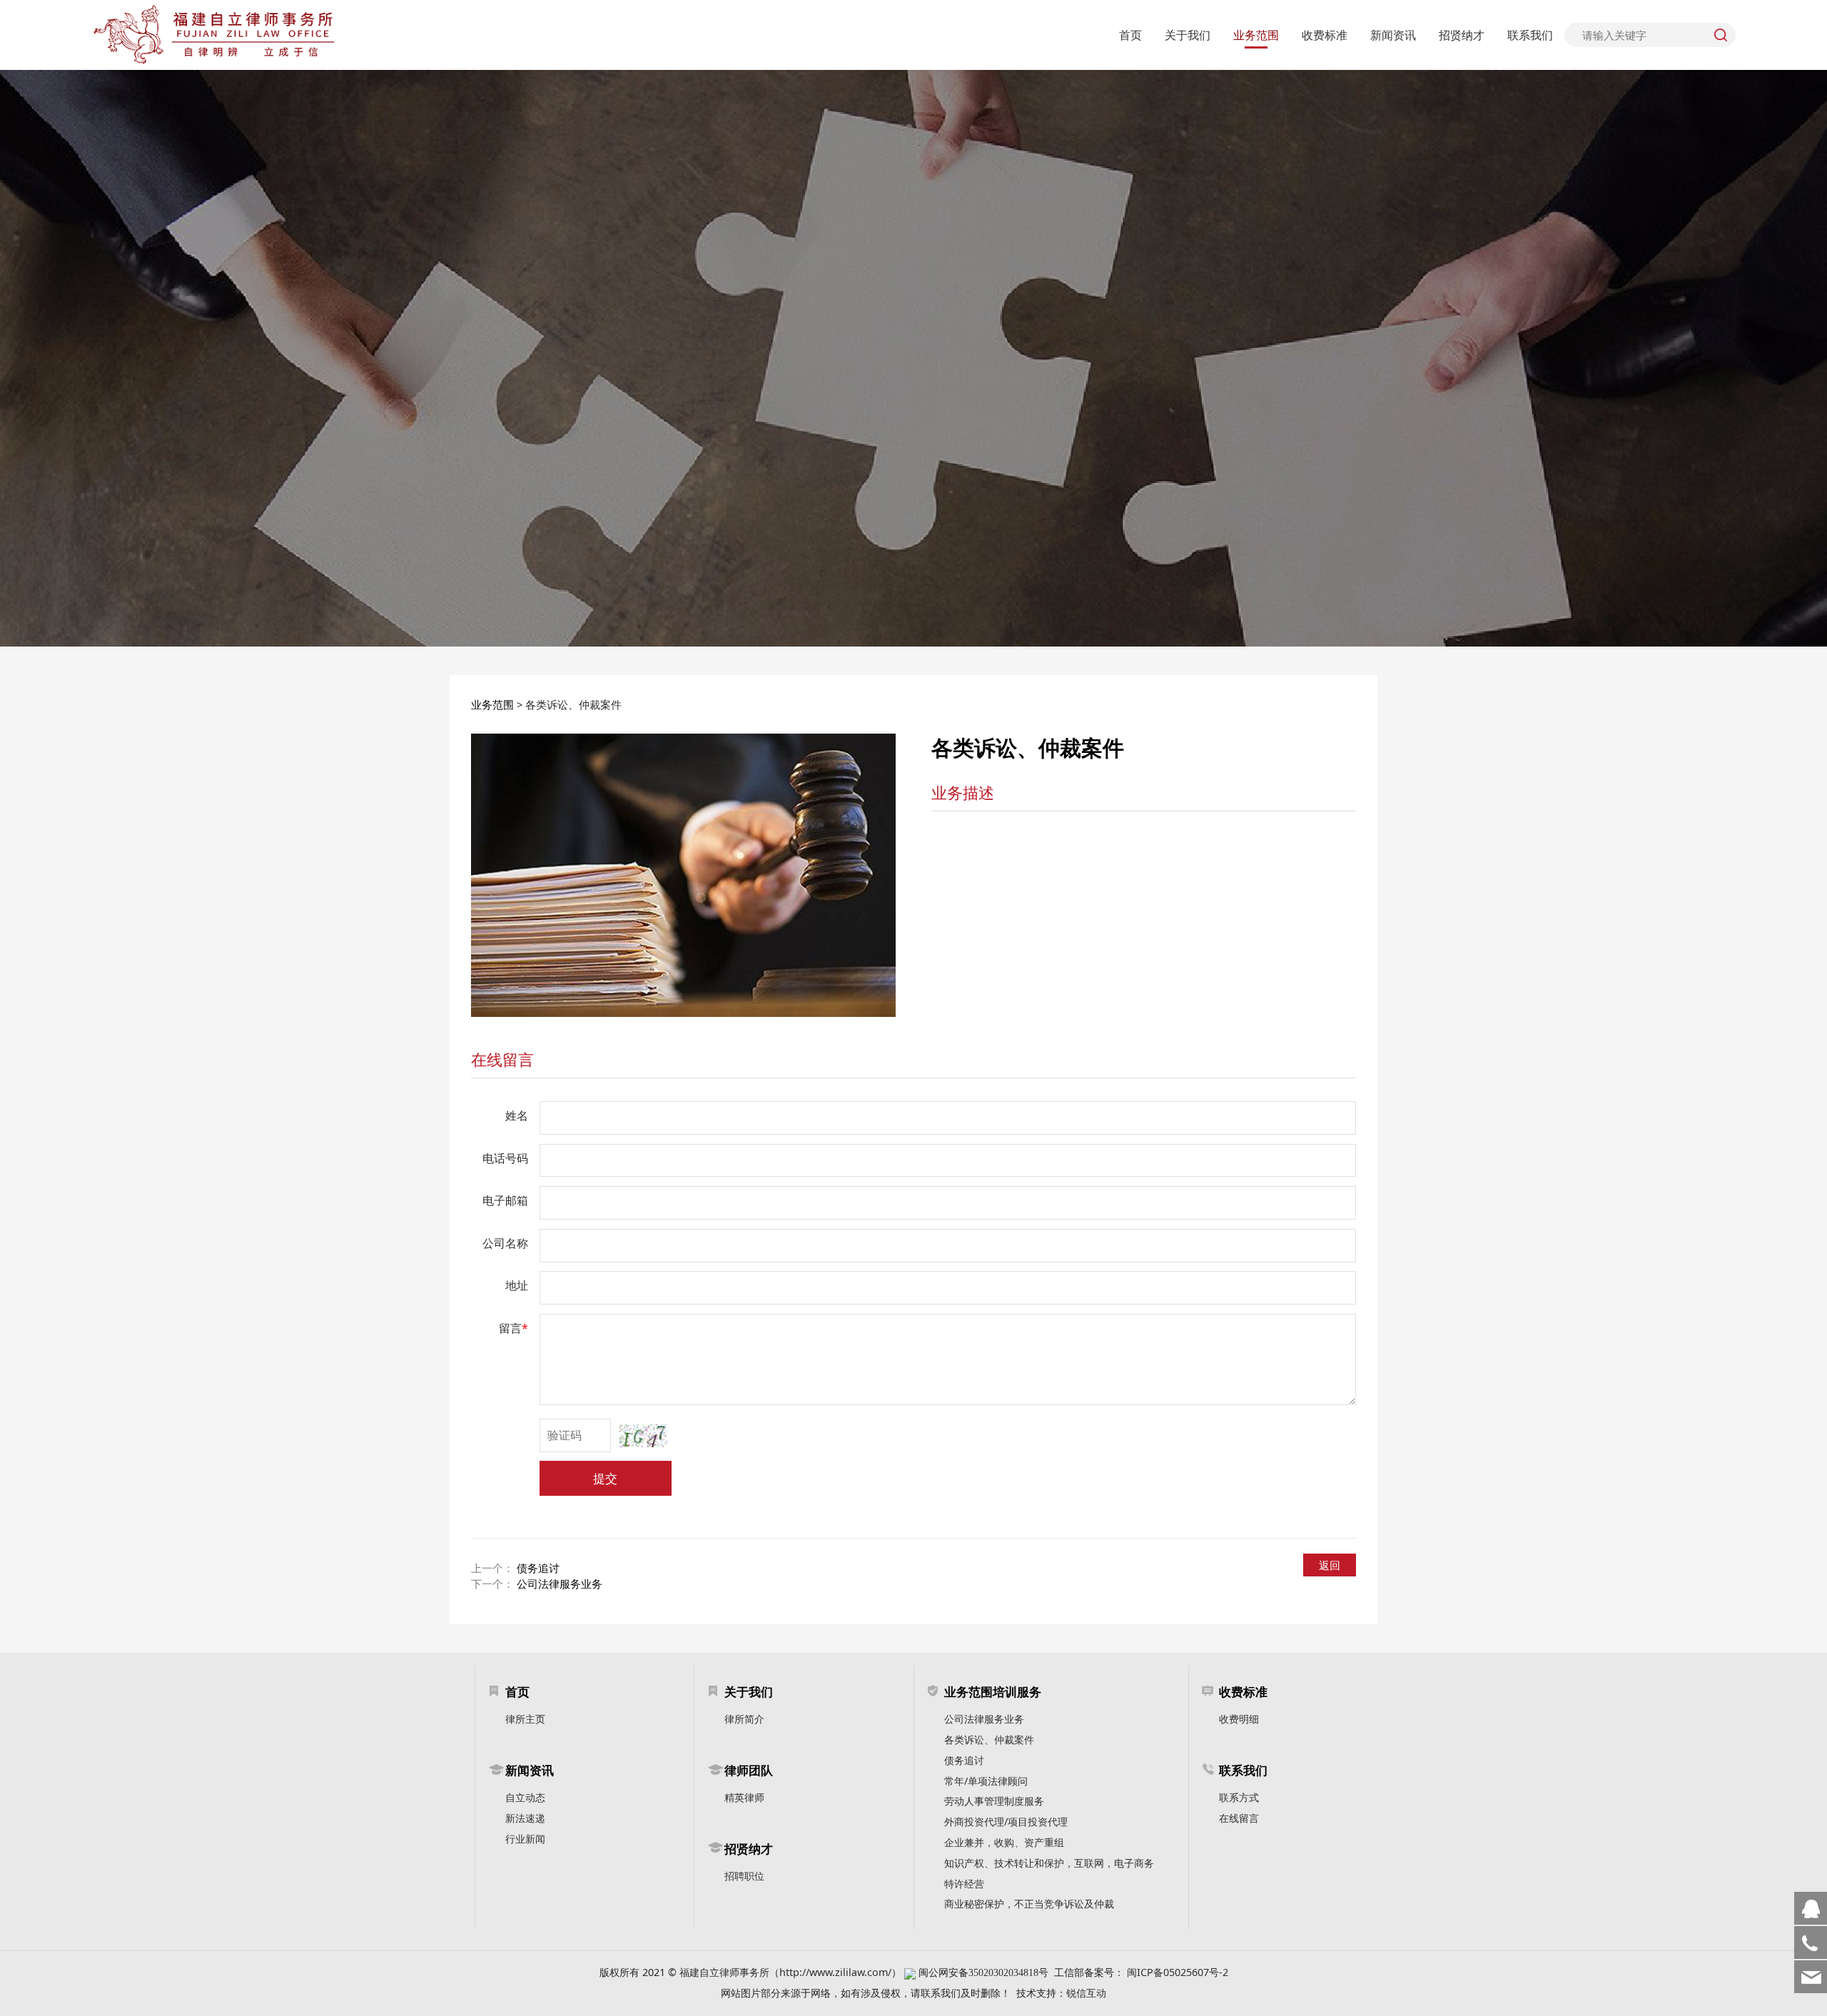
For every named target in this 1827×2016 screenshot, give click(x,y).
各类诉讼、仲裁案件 (989, 1739)
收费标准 (1325, 35)
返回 (1330, 1565)
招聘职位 (744, 1876)
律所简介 (744, 1719)
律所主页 (525, 1719)
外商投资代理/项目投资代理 (1006, 1822)
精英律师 (744, 1797)
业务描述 (963, 792)
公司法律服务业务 (560, 1584)
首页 (1130, 35)
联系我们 (1530, 35)
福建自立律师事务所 (724, 1972)
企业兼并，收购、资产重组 (1004, 1842)
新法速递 (525, 1818)
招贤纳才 (1462, 35)
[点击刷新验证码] (643, 1436)
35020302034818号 (1008, 1972)
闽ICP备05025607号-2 (1178, 1972)
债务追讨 (538, 1568)
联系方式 (1239, 1797)
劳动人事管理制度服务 (994, 1801)
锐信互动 (1086, 1993)
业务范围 (1256, 35)
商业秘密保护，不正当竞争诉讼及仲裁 (1029, 1904)
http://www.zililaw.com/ (835, 1972)
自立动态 (525, 1797)
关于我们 (1188, 35)
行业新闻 (525, 1839)
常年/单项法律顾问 (986, 1781)
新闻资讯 (1393, 35)
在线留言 (502, 1059)
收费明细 (1239, 1719)
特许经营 (964, 1884)
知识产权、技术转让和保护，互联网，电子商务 (1049, 1863)
